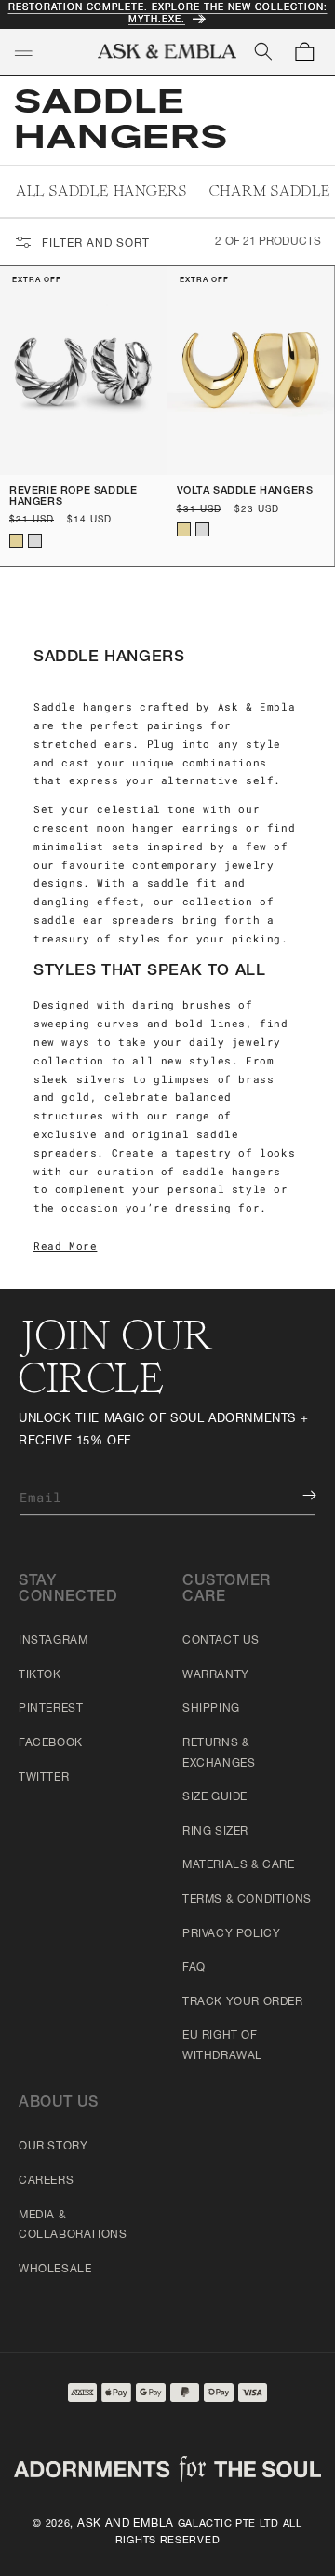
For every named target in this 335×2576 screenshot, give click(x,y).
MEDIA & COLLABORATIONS (73, 2226)
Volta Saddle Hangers (245, 491)
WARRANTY (216, 1675)
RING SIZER (215, 1832)
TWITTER (44, 1778)
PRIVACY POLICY (231, 1934)
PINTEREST (51, 1709)
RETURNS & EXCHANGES (219, 1754)
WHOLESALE (55, 2270)
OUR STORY (53, 2147)
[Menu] (23, 51)
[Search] (263, 51)
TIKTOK (40, 1675)
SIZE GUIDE (215, 1797)
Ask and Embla (126, 2524)
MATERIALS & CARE (239, 1865)
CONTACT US (221, 1641)
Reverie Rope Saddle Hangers (73, 497)
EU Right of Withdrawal (222, 2046)
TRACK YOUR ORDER (243, 2002)
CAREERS (46, 2181)
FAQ (194, 1968)
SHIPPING (211, 1709)
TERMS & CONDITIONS (247, 1900)
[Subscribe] (296, 1495)
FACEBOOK (51, 1743)
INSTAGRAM (53, 1641)
